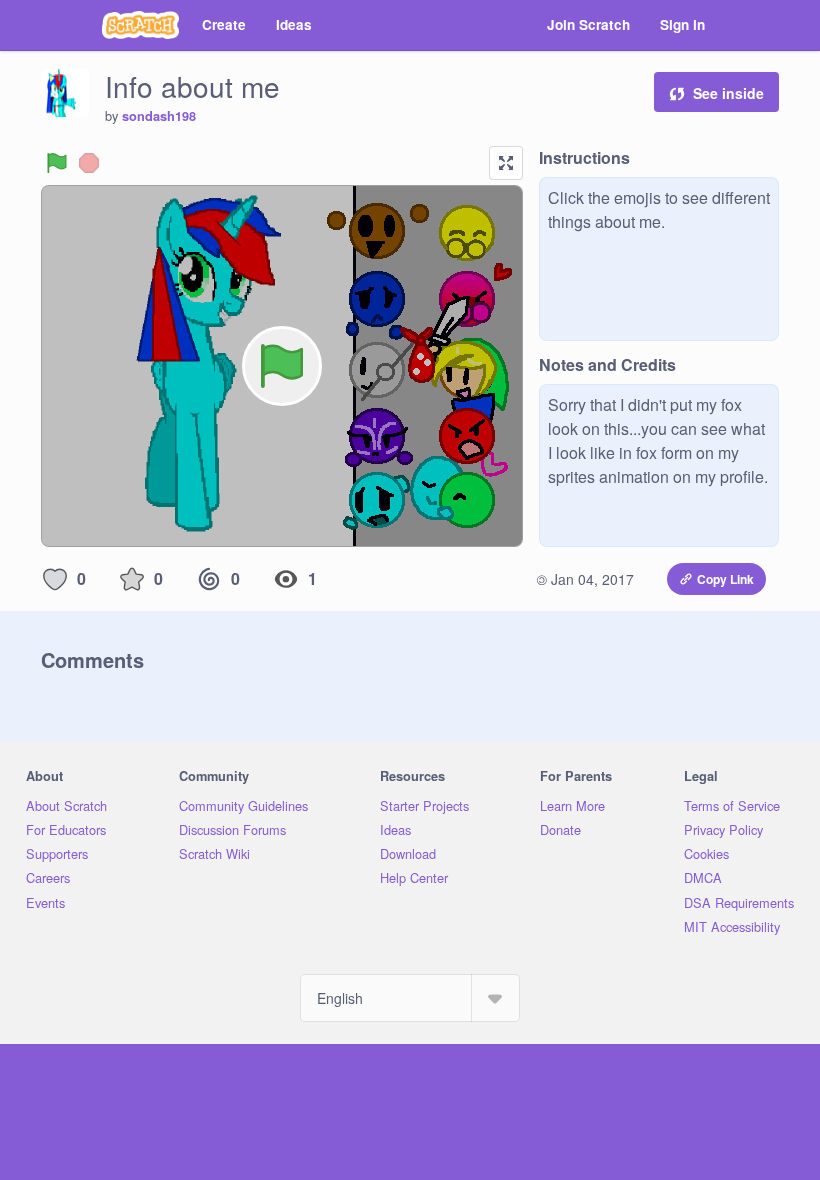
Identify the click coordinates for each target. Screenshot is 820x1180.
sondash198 (159, 116)
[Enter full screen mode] (506, 163)
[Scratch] (140, 25)
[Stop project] (89, 163)
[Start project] (57, 163)
